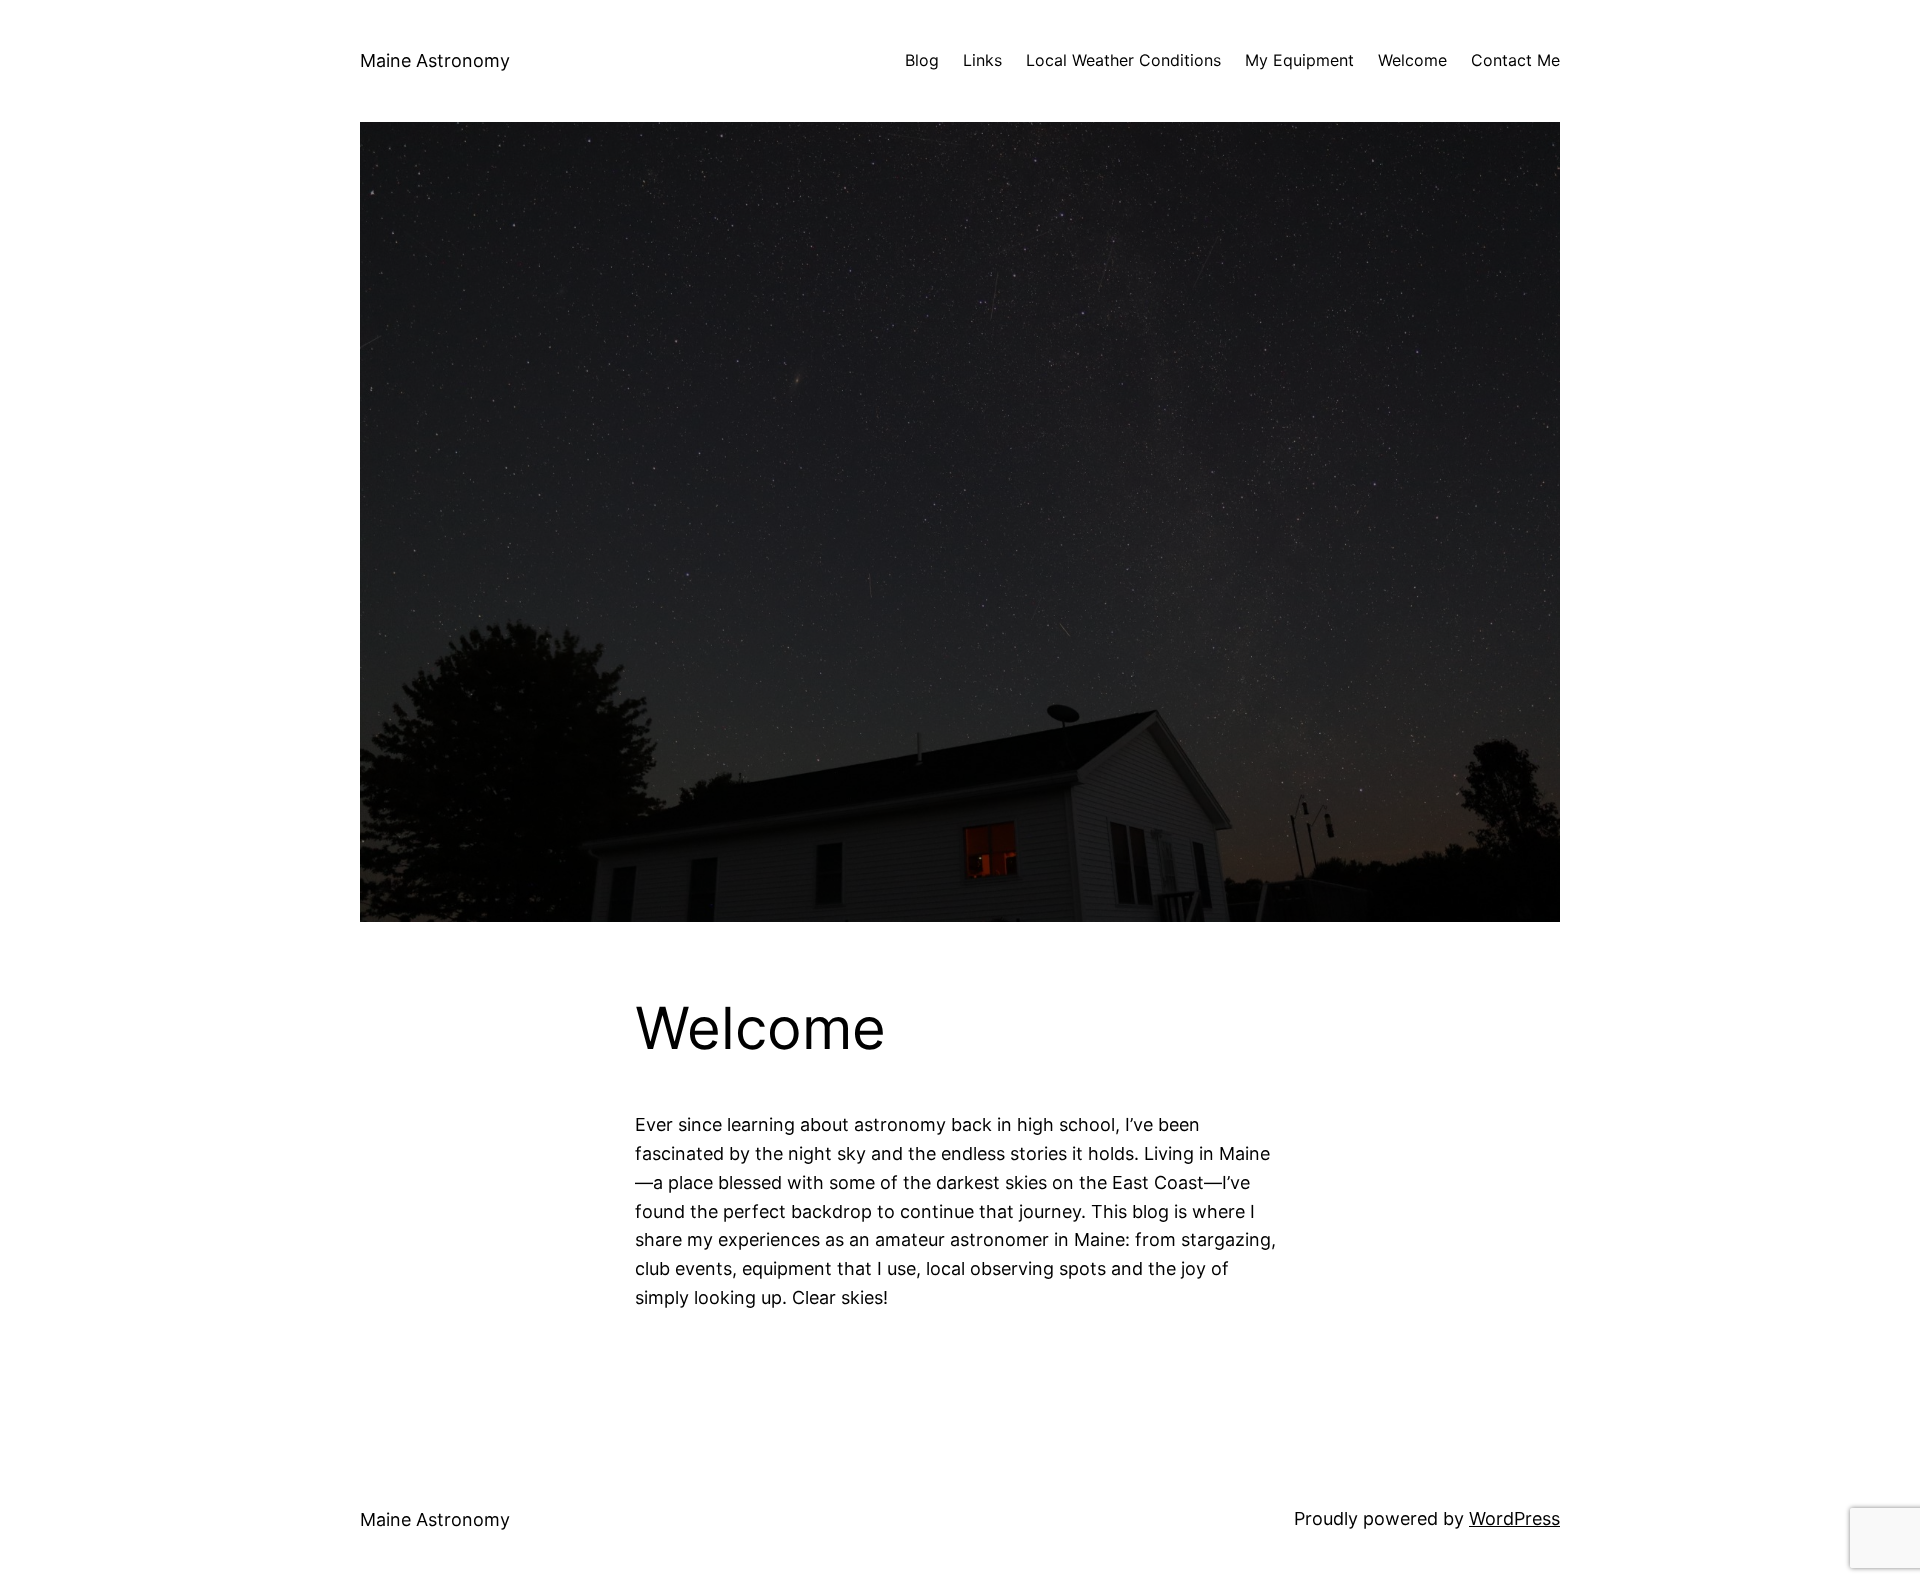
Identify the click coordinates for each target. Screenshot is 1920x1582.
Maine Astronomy (435, 60)
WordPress (1514, 1518)
